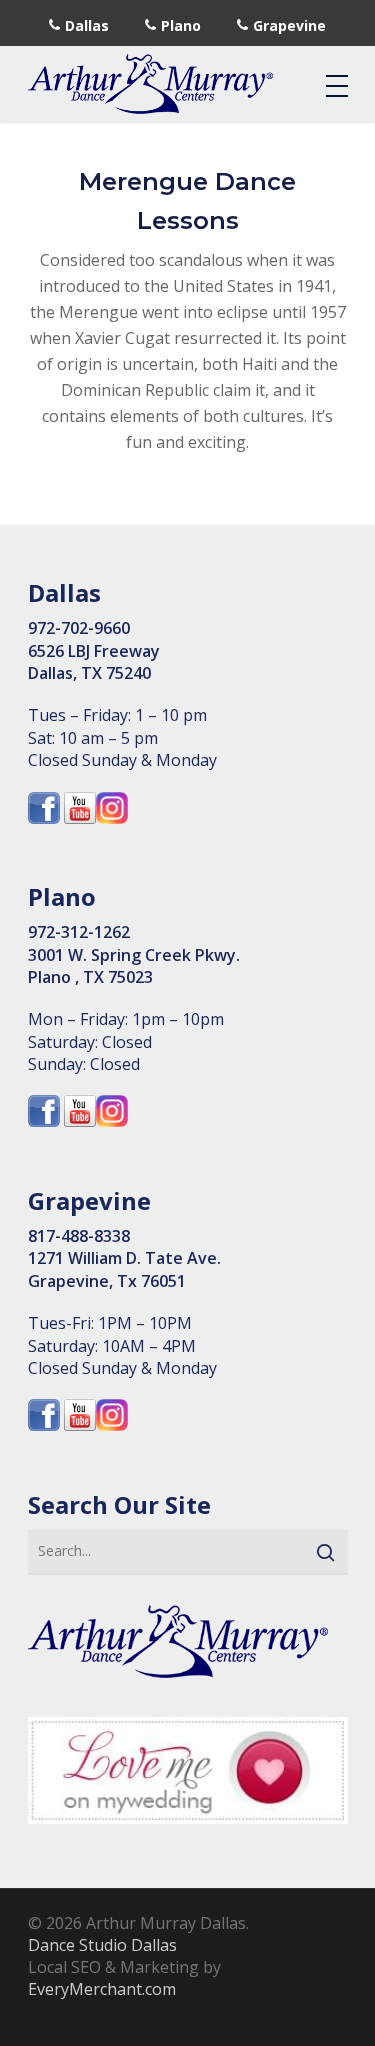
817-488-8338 (79, 1236)
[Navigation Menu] (337, 85)
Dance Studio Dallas (102, 1945)
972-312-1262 (79, 932)
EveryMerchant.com (102, 1989)
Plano (181, 25)
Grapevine (289, 25)
